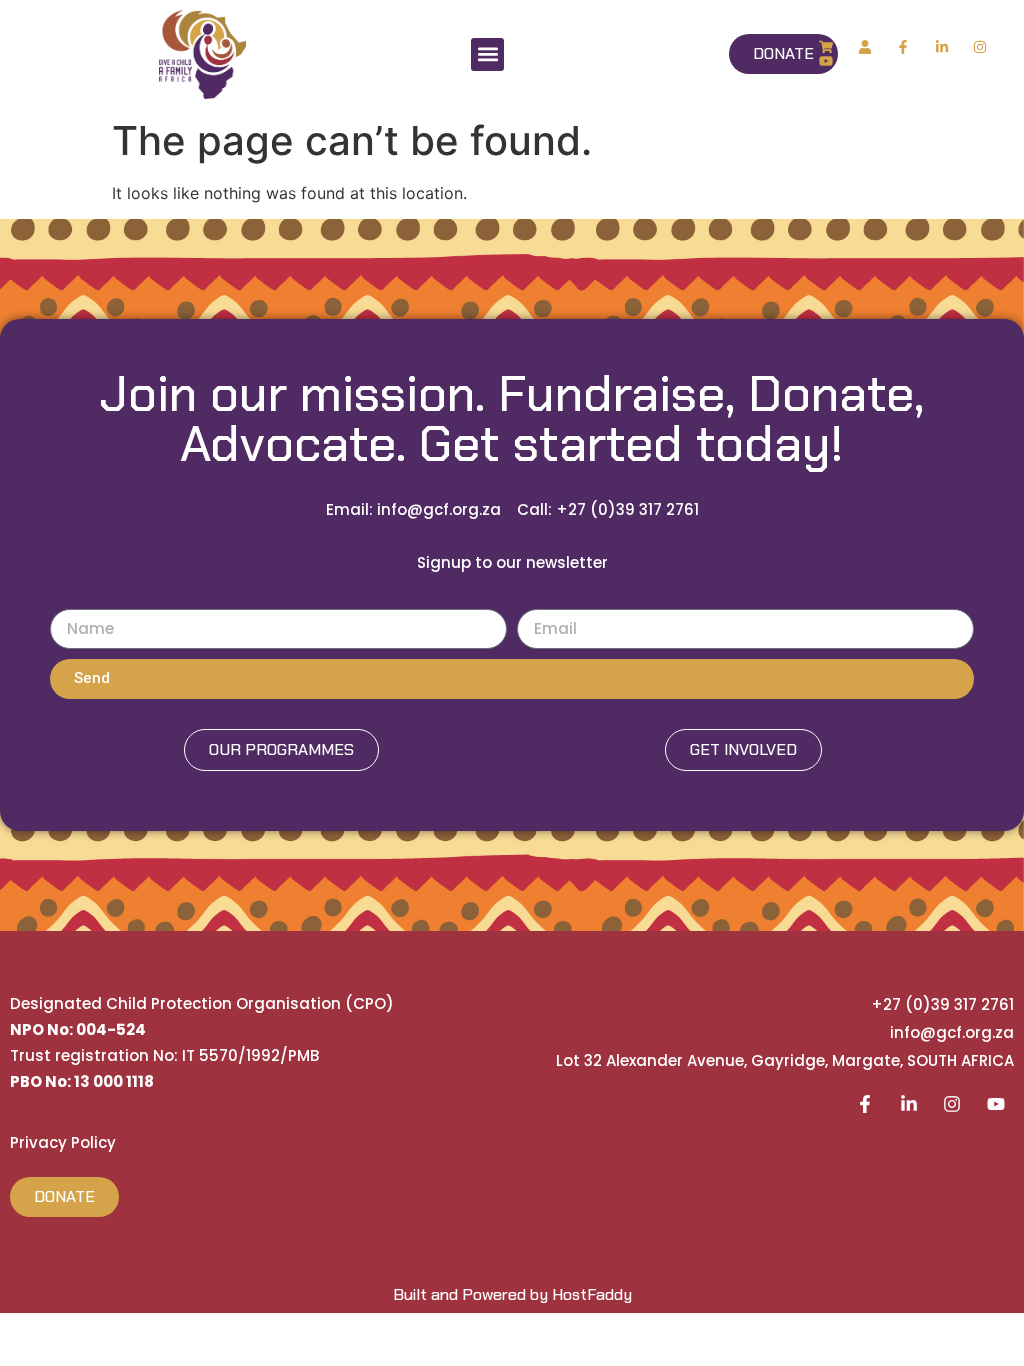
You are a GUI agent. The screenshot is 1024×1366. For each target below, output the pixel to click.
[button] (487, 54)
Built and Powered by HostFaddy (512, 1294)
